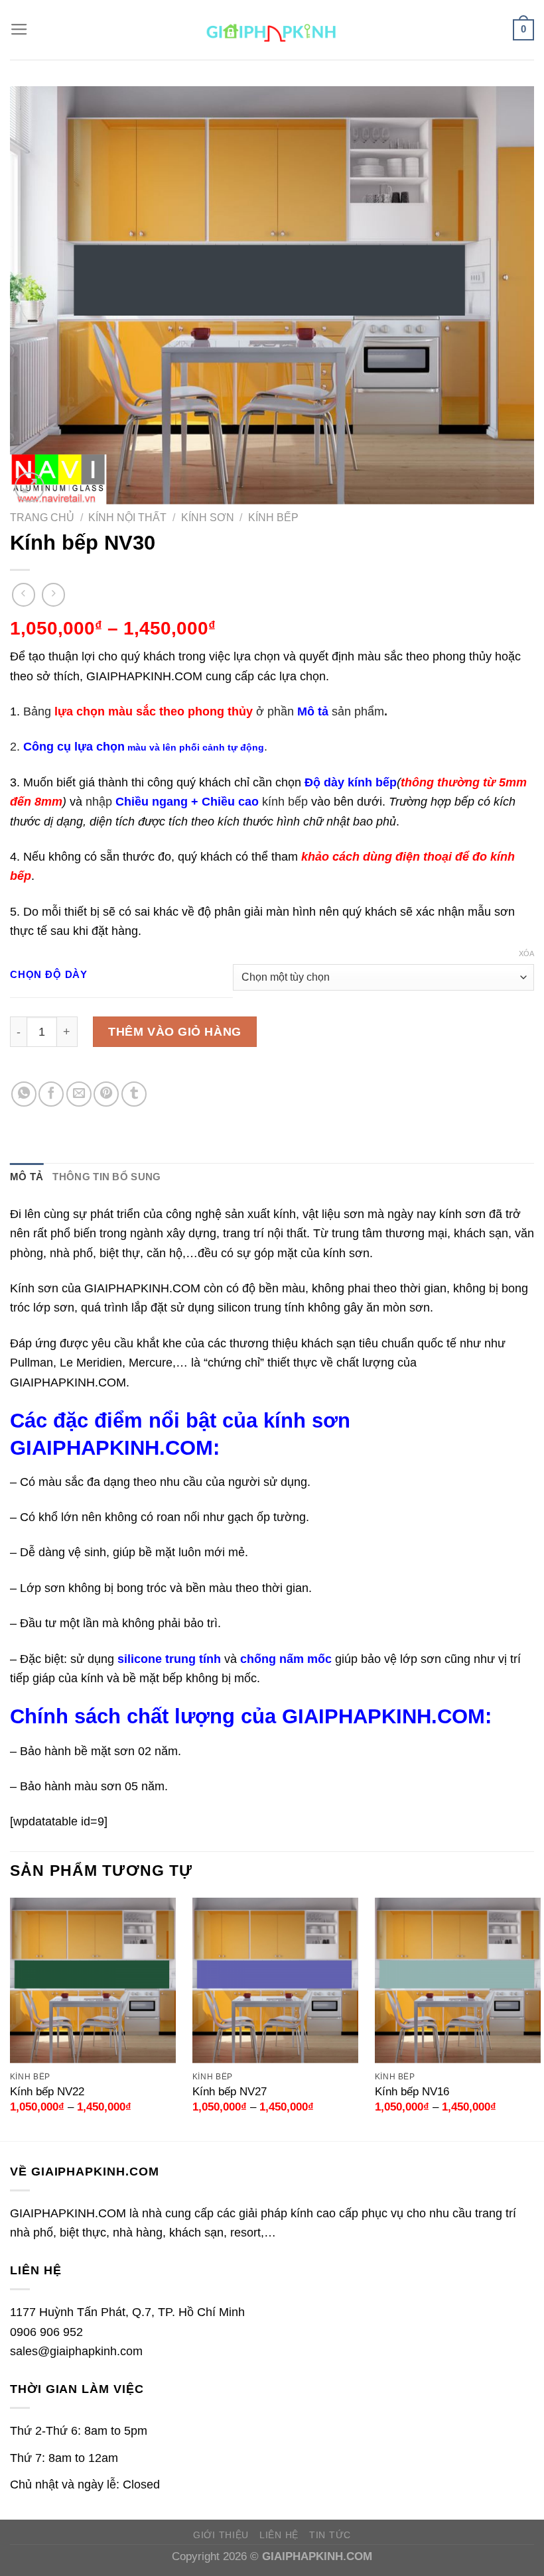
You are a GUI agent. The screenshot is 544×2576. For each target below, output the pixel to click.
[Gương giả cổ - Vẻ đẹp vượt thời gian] (272, 30)
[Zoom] (30, 487)
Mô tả (27, 1177)
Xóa (526, 953)
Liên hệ (279, 2535)
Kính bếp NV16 (412, 2092)
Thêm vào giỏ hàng (174, 1031)
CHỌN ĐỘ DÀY (49, 975)
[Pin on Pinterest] (106, 1094)
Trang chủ (42, 518)
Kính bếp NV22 (47, 2092)
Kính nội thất (127, 518)
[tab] (27, 1178)
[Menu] (19, 30)
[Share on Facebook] (51, 1094)
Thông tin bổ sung (106, 1177)
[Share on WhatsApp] (24, 1094)
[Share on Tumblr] (134, 1094)
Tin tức (330, 2535)
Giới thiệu (221, 2535)
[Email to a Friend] (79, 1094)
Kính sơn (208, 518)
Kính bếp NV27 (230, 2092)
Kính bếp (273, 518)
